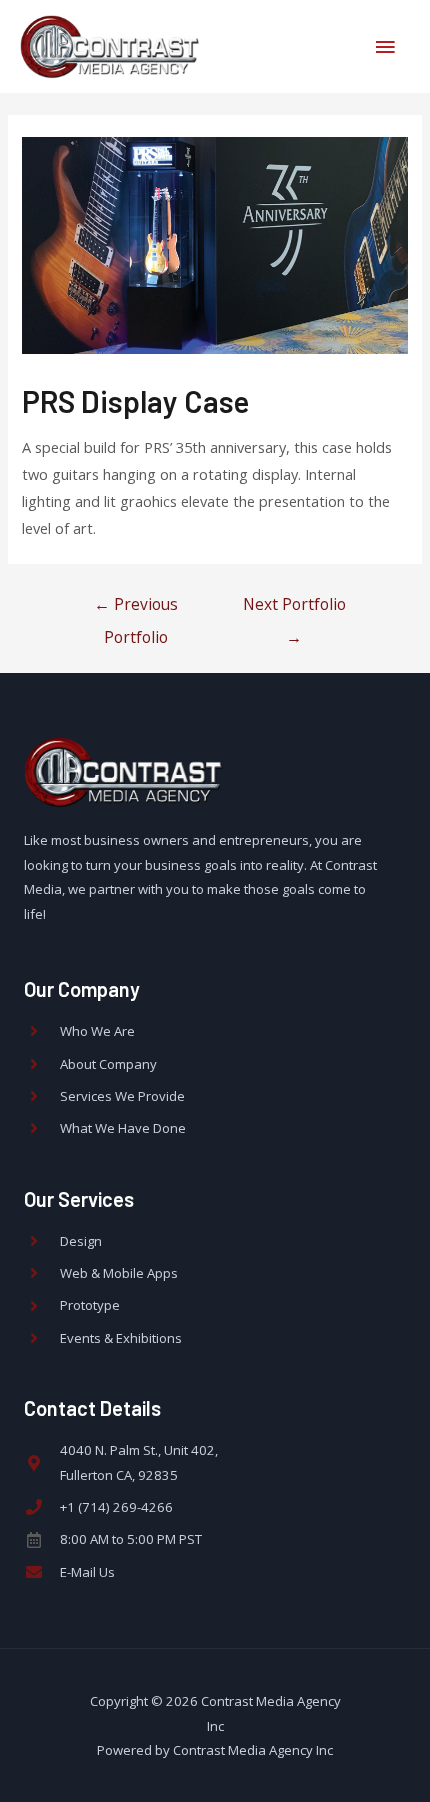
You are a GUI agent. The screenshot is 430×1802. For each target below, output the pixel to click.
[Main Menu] (385, 47)
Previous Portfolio (136, 608)
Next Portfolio (294, 608)
